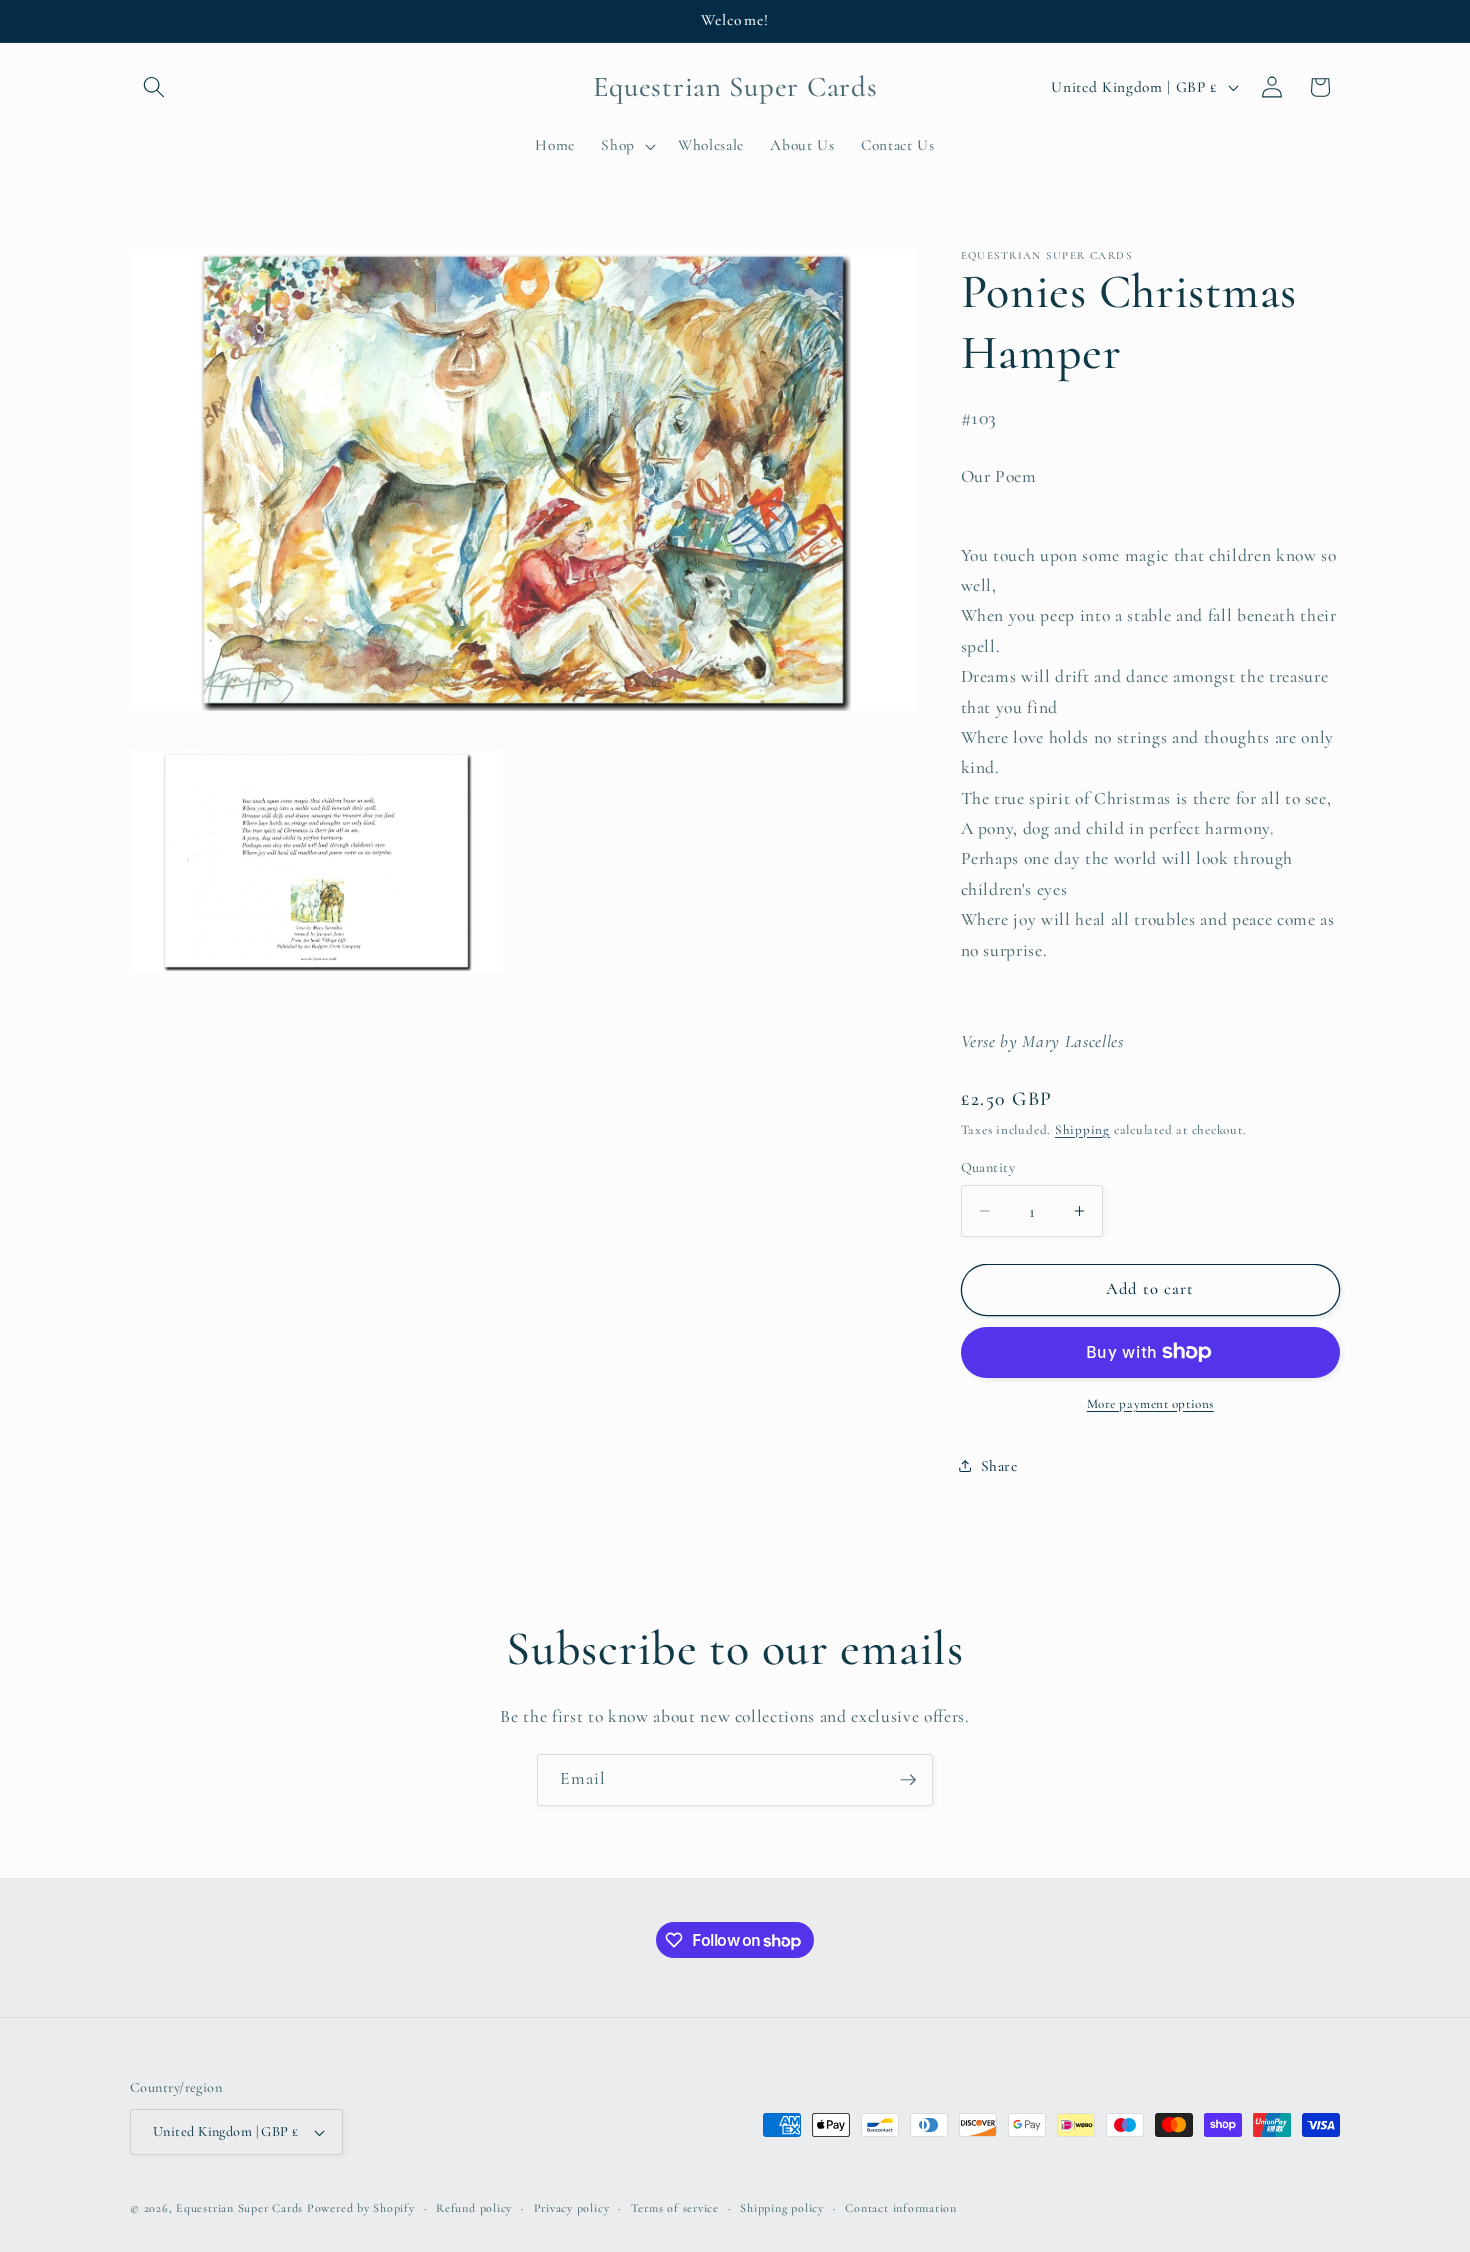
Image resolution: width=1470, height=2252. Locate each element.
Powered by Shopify (361, 2208)
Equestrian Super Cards (239, 2208)
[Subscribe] (908, 1780)
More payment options (1150, 1404)
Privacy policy (572, 2208)
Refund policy (474, 2208)
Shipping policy (782, 2208)
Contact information (901, 2208)
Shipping (1082, 1130)
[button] (154, 87)
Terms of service (675, 2208)
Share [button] (999, 1466)
